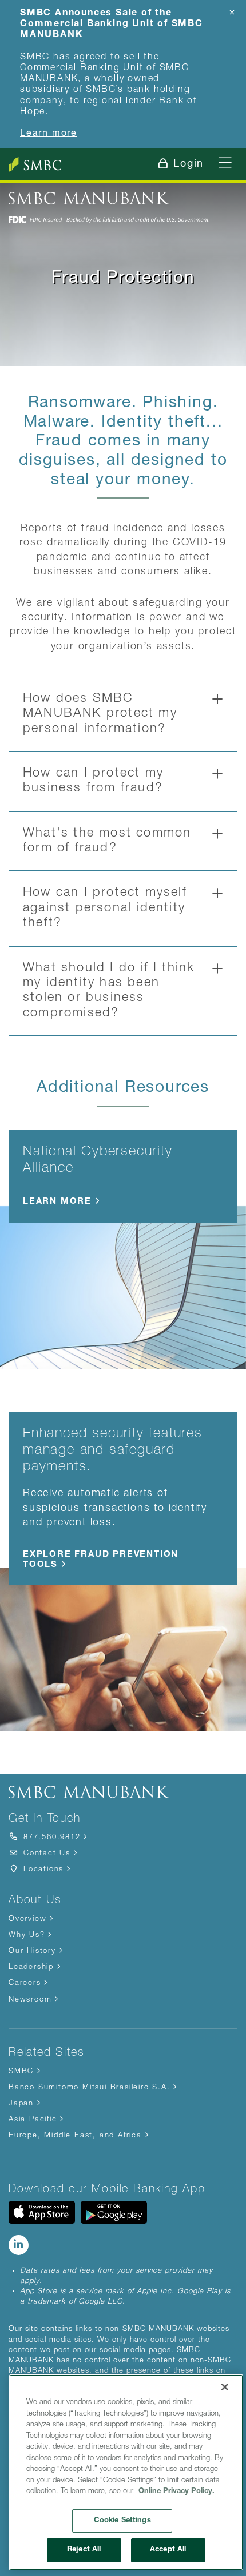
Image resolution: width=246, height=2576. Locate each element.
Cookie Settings (122, 2521)
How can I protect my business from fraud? (93, 781)
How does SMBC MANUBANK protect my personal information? (100, 714)
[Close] (225, 2387)
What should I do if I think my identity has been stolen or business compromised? (109, 991)
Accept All (168, 2550)
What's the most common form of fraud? (107, 841)
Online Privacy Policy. (177, 2492)
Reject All (84, 2550)
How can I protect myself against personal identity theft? (105, 908)
